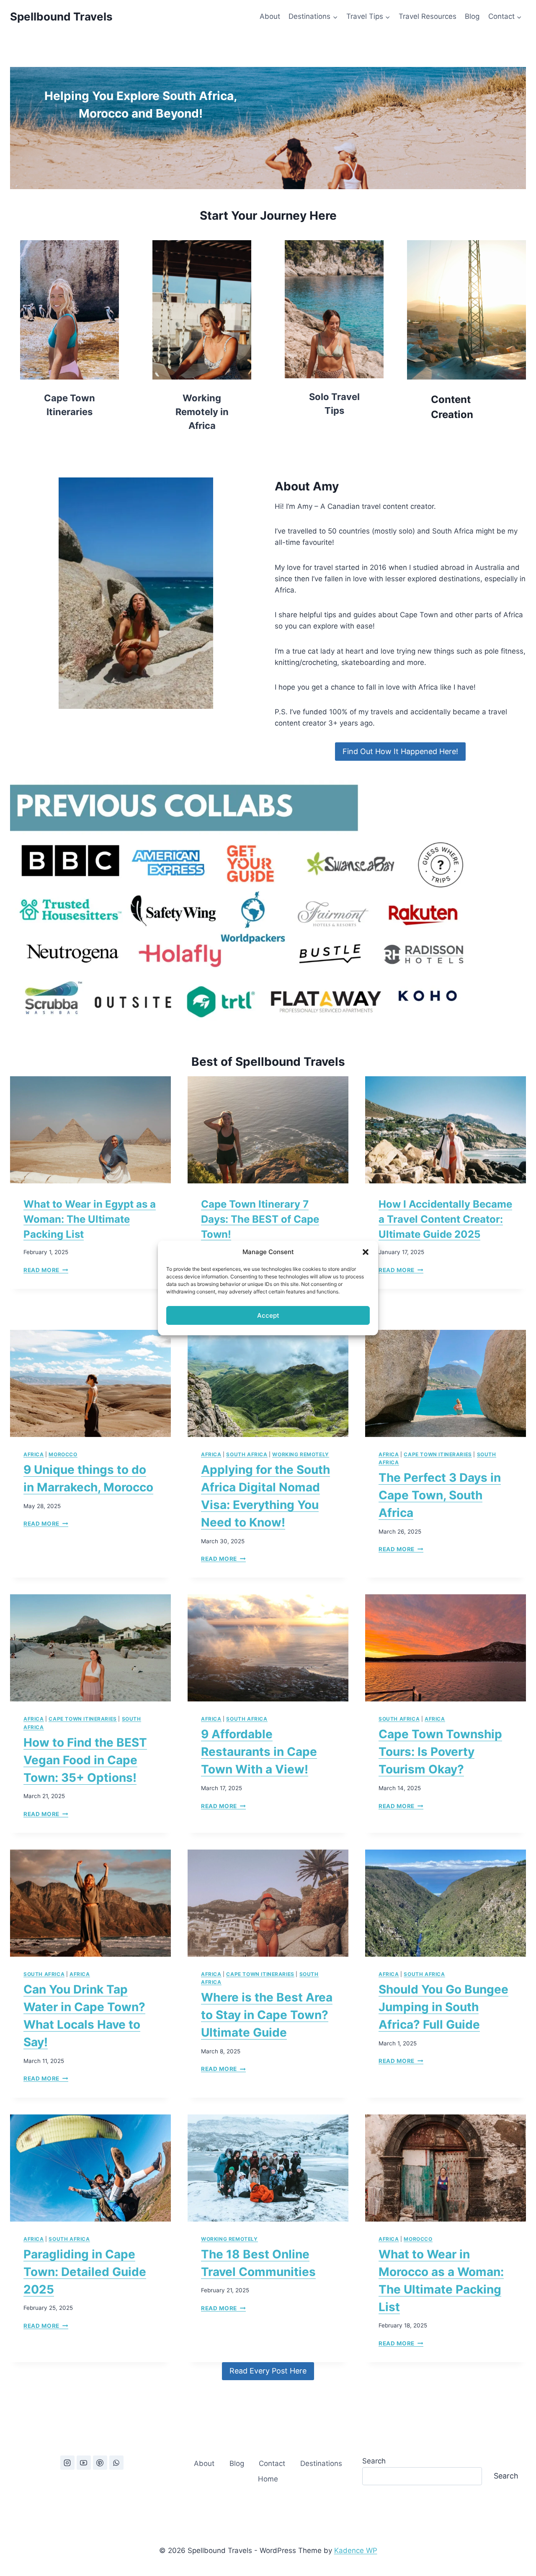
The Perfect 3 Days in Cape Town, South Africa (440, 1495)
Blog (472, 16)
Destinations (321, 2463)
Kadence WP (356, 2550)
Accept (268, 1315)
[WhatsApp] (116, 2463)
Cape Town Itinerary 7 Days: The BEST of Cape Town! (260, 1219)
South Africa (247, 1454)
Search (374, 2461)
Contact (272, 2463)
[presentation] (90, 1130)
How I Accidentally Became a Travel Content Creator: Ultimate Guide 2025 (445, 1219)
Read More (46, 1270)
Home (268, 2479)
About (270, 16)
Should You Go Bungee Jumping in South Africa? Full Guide (443, 2007)
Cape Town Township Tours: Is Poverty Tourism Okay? (440, 1752)
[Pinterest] (100, 2463)
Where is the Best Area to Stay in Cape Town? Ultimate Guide (267, 2015)
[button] (366, 1252)
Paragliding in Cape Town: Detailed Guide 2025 (85, 2272)
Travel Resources (428, 16)
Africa (34, 1454)
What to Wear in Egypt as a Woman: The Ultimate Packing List (90, 1219)
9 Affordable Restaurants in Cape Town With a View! (259, 1752)
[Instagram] (67, 2463)
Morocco (63, 1454)
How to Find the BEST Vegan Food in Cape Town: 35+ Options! (85, 1760)
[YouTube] (84, 2463)
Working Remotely (301, 1454)
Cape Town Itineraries (438, 1454)
